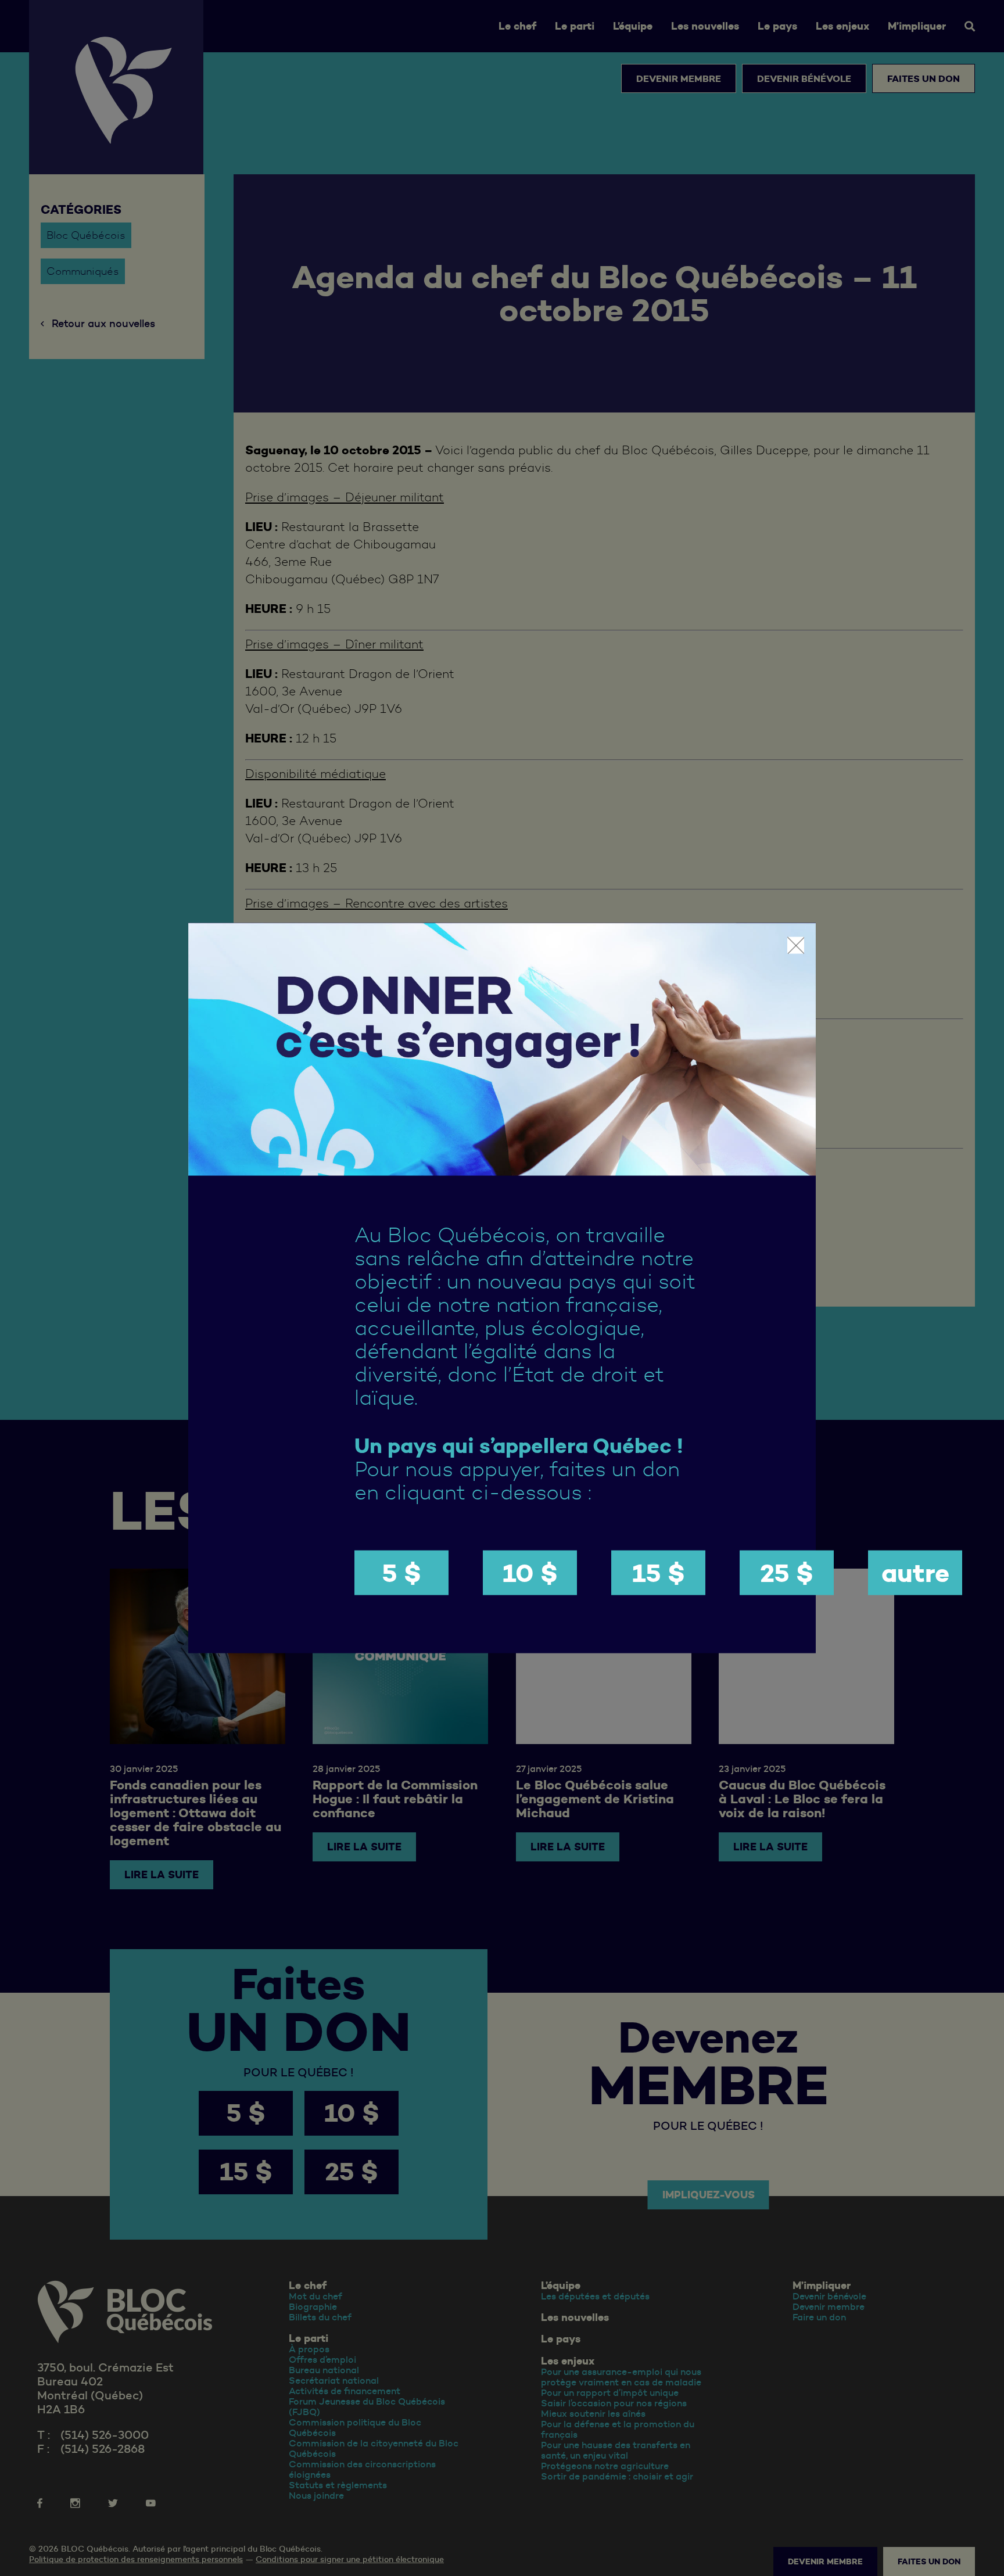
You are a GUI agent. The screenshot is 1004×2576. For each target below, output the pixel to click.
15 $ (659, 1572)
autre (915, 1572)
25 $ (787, 1572)
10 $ (530, 1572)
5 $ (401, 1572)
